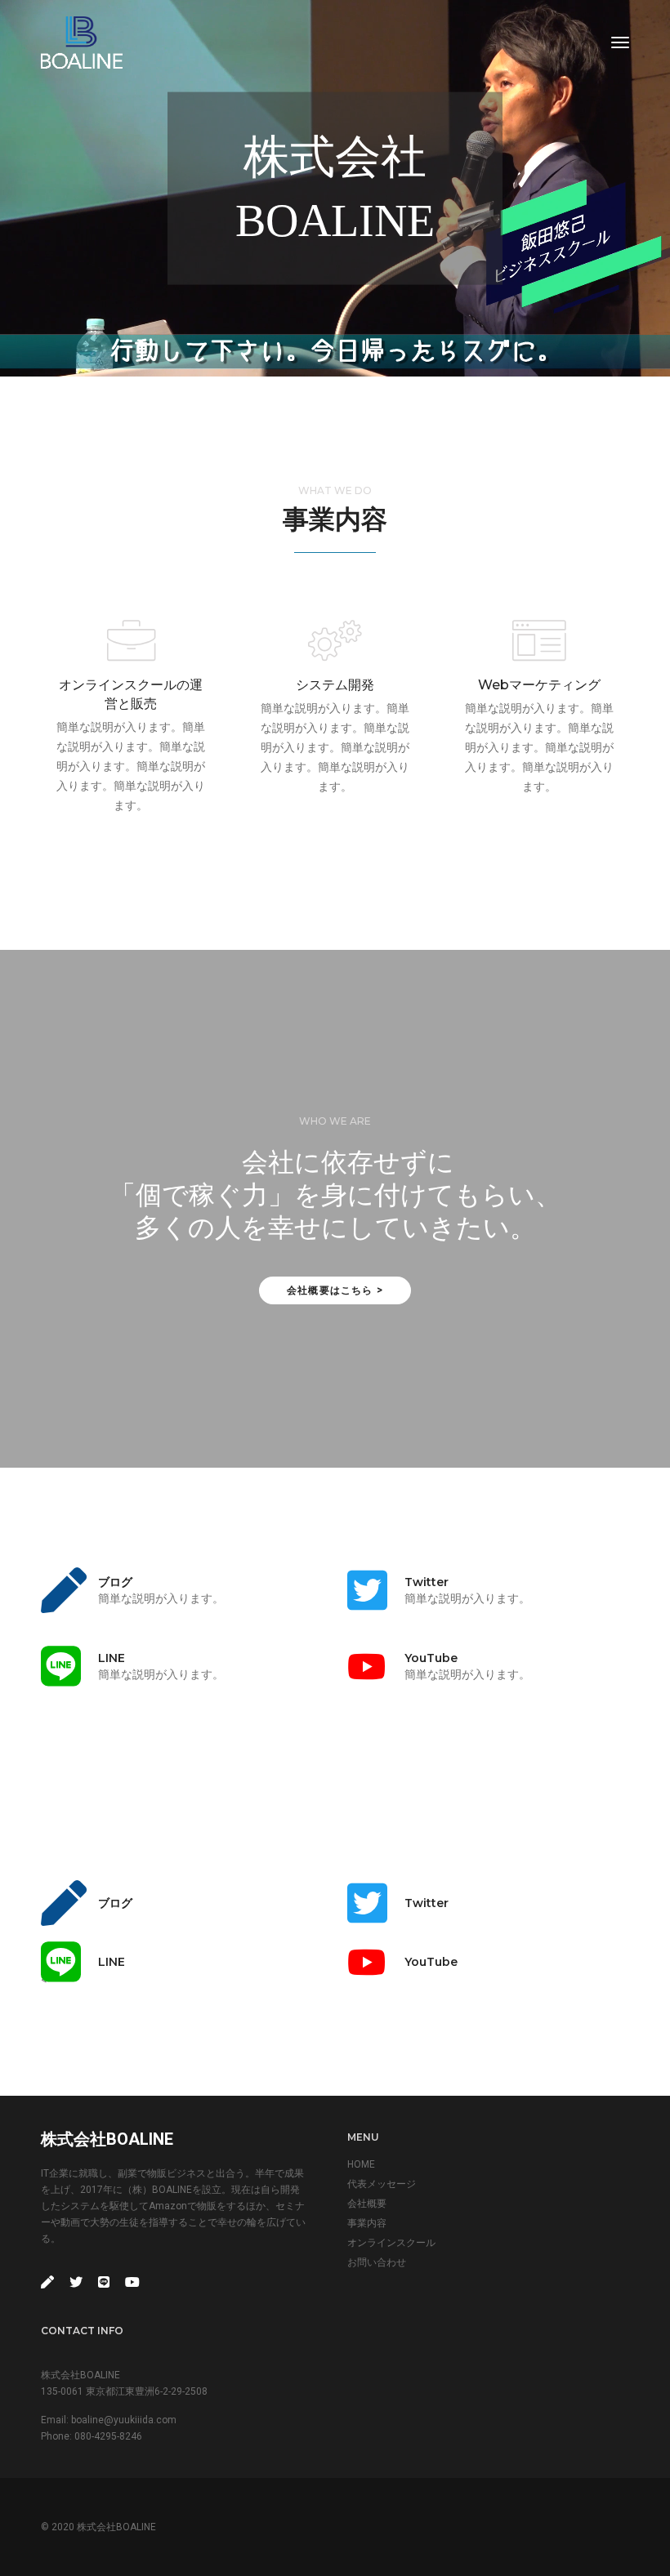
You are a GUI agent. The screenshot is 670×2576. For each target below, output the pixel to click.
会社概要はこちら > (335, 1290)
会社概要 (367, 2204)
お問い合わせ (377, 2262)
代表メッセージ (382, 2184)
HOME (361, 2164)
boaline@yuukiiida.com (124, 2420)
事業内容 (367, 2223)
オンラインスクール (391, 2243)
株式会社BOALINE (107, 2139)
